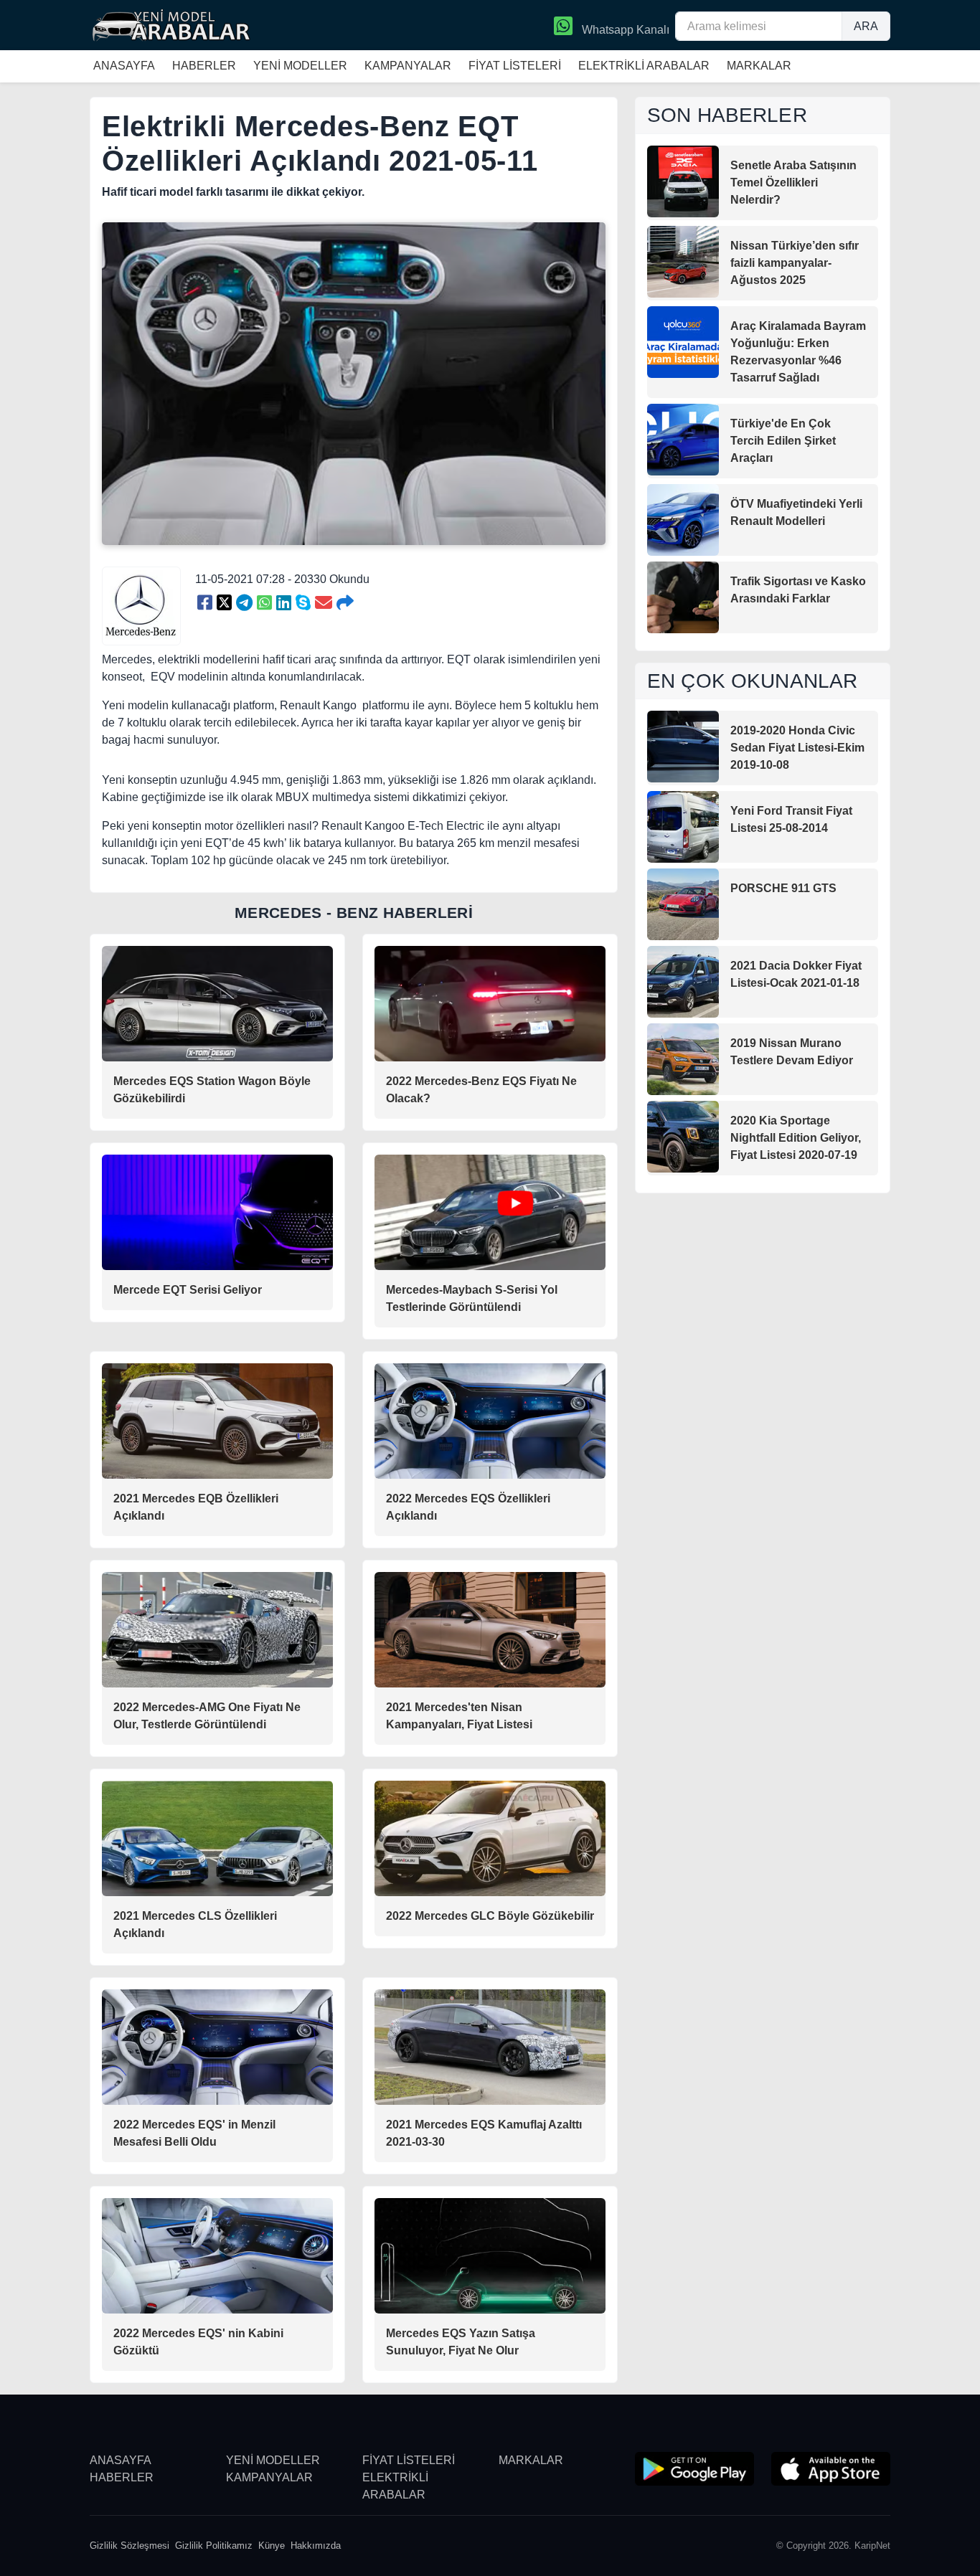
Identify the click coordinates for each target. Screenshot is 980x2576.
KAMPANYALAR (408, 66)
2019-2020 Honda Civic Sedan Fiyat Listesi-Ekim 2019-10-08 (797, 748)
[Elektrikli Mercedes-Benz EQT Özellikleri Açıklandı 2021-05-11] (205, 603)
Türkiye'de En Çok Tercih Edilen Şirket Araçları (783, 441)
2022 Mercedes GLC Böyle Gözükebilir (490, 1916)
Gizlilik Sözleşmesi (129, 2546)
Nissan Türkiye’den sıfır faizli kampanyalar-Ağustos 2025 (795, 263)
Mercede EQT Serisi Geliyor (188, 1290)
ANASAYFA (124, 66)
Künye (272, 2546)
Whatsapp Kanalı (624, 30)
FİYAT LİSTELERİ (515, 66)
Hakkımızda (316, 2546)
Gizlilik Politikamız (214, 2546)
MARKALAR (759, 66)
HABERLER (204, 66)
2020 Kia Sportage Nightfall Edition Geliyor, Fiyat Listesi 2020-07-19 (796, 1138)
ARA (866, 26)
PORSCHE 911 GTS (783, 888)
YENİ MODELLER (300, 66)
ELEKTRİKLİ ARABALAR (644, 66)
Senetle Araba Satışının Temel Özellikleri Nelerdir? (793, 183)
